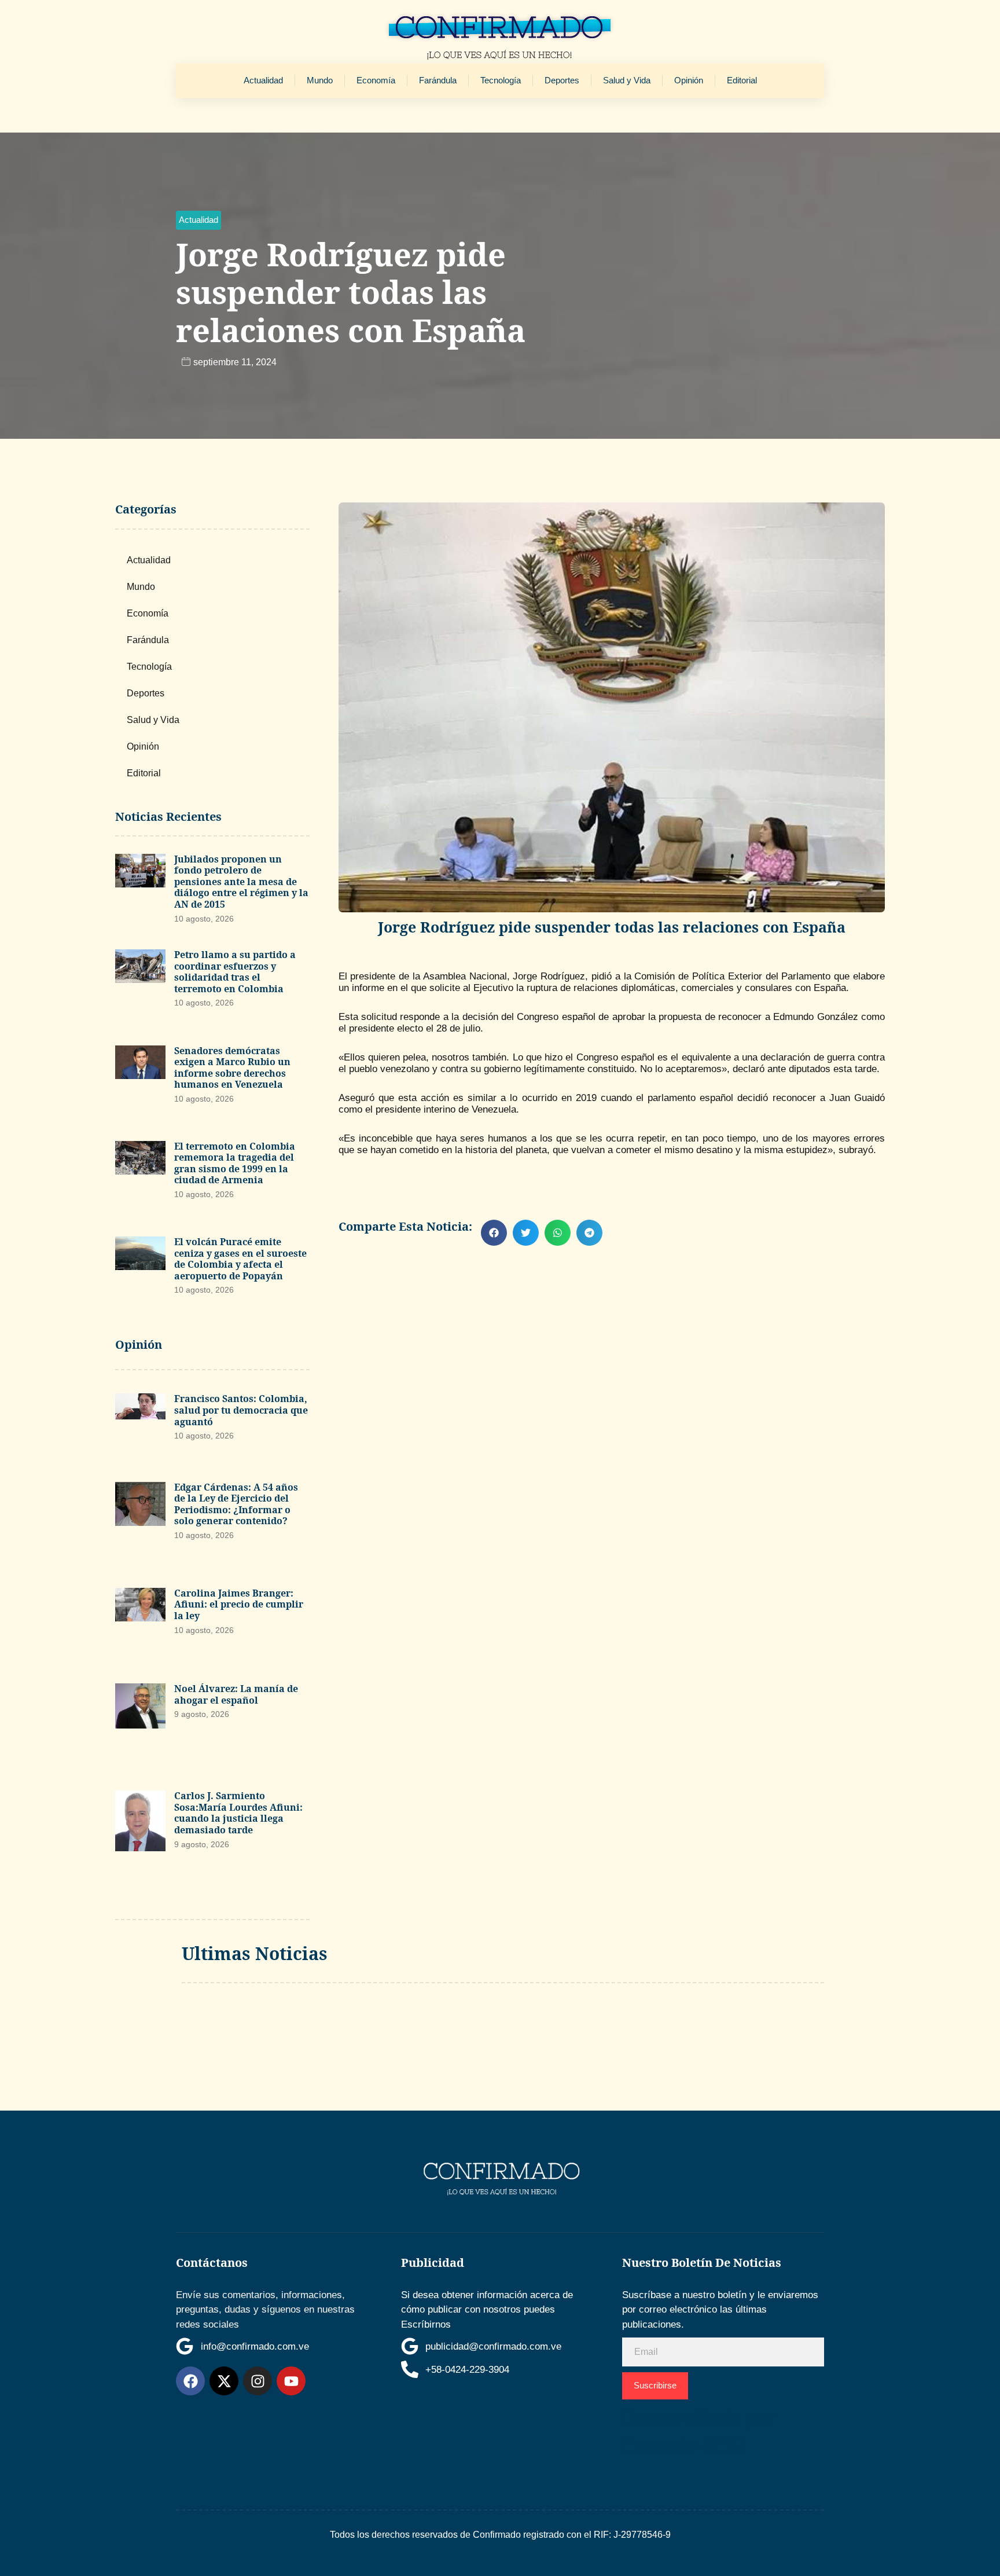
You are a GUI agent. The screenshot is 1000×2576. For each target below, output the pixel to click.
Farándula (438, 80)
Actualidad (263, 80)
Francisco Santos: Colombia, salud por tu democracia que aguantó (241, 1410)
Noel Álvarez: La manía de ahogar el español (236, 1694)
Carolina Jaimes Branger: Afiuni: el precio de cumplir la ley (239, 1604)
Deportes (562, 80)
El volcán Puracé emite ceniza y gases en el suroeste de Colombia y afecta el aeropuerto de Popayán (240, 1259)
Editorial (742, 80)
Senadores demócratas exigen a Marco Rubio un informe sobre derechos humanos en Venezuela (232, 1068)
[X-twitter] (224, 2381)
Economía (376, 80)
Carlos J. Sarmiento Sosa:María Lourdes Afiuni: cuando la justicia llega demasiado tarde (238, 1813)
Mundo (320, 80)
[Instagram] (258, 2381)
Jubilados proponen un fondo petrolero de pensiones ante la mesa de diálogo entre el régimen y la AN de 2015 (241, 882)
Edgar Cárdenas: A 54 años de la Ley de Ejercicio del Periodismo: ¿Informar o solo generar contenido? (236, 1504)
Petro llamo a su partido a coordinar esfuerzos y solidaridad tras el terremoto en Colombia (235, 972)
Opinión (689, 80)
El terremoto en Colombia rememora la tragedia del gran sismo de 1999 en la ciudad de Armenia (235, 1163)
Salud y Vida (627, 80)
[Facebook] (190, 2381)
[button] (198, 220)
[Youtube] (291, 2381)
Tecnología (501, 80)
